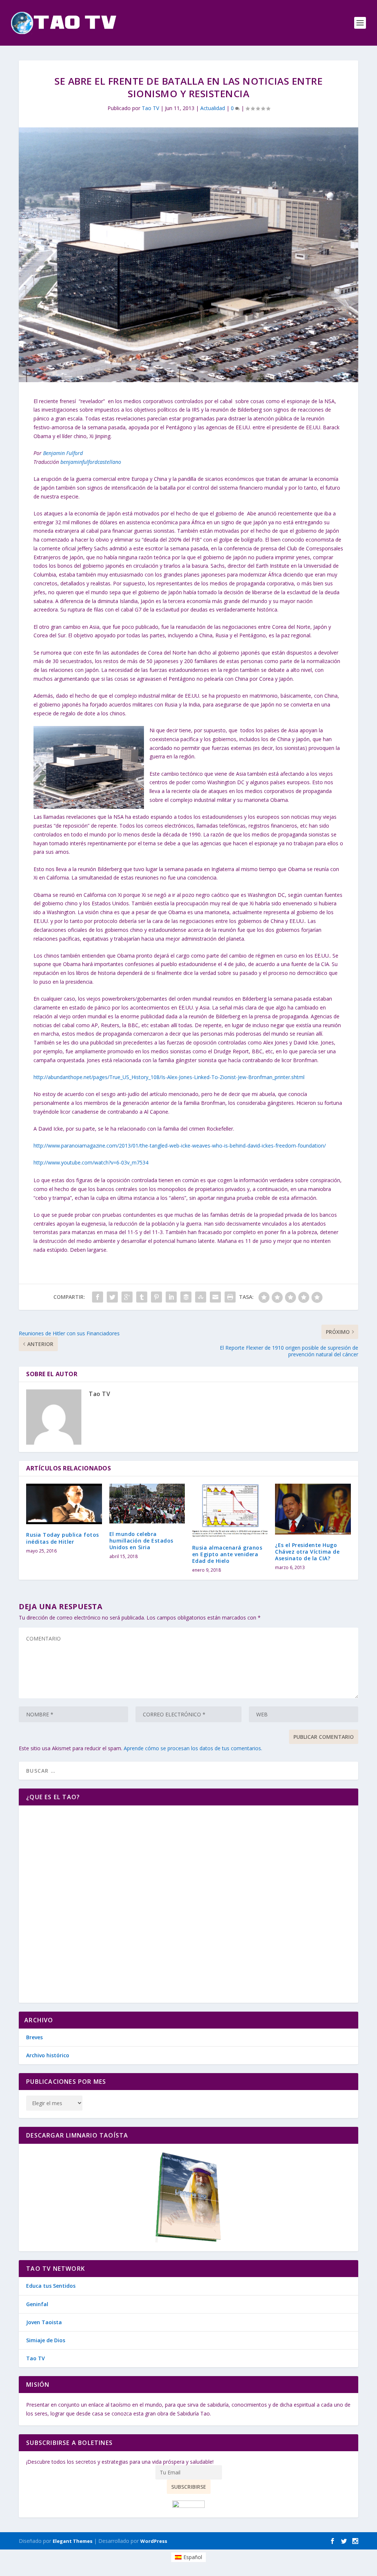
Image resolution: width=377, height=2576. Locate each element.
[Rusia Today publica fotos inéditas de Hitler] (64, 1504)
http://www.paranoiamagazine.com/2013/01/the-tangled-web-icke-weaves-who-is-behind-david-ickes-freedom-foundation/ (180, 1146)
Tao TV (150, 108)
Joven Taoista (44, 2322)
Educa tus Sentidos (51, 2286)
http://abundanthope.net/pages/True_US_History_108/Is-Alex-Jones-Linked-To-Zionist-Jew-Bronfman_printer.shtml (169, 1077)
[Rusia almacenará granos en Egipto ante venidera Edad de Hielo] (230, 1510)
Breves (34, 2037)
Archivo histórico (48, 2055)
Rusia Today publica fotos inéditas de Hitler (63, 1538)
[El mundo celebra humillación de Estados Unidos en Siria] (147, 1504)
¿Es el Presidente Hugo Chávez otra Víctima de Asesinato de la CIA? (307, 1552)
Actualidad (213, 108)
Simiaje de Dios (46, 2340)
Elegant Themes (73, 2541)
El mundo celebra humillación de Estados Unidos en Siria (141, 1541)
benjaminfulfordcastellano (91, 462)
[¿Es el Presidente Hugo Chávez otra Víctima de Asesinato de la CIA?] (313, 1509)
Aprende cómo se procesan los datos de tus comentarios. (193, 1748)
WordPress (154, 2541)
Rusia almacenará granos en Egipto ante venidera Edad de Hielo (227, 1554)
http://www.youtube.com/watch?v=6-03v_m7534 (91, 1162)
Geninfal (37, 2304)
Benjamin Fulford (63, 453)
